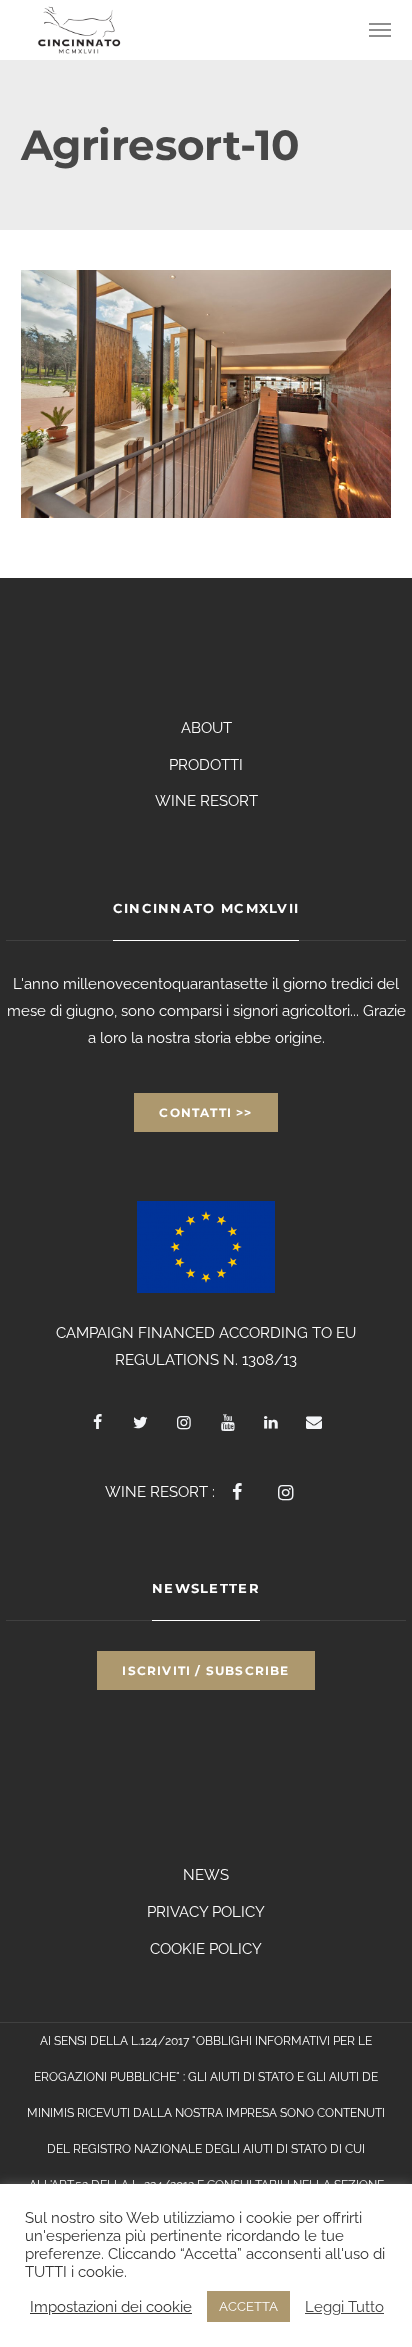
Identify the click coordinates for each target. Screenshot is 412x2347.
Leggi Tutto (344, 2306)
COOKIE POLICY (206, 1949)
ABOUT (206, 728)
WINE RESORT (206, 801)
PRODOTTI (206, 765)
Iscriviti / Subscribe (205, 1670)
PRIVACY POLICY (206, 1912)
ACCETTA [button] (248, 2306)
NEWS (206, 1875)
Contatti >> (205, 1112)
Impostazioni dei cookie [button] (111, 2306)
